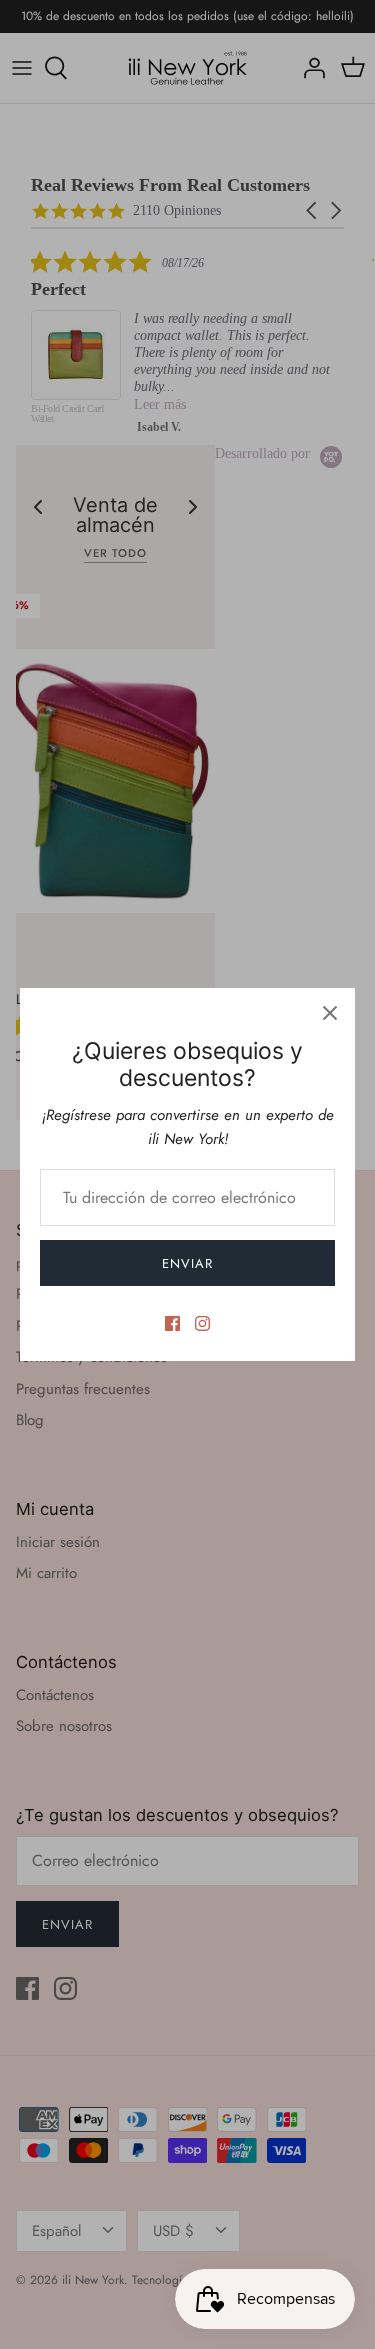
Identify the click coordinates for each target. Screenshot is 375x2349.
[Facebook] (172, 1323)
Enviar (187, 1263)
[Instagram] (202, 1323)
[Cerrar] (330, 1013)
